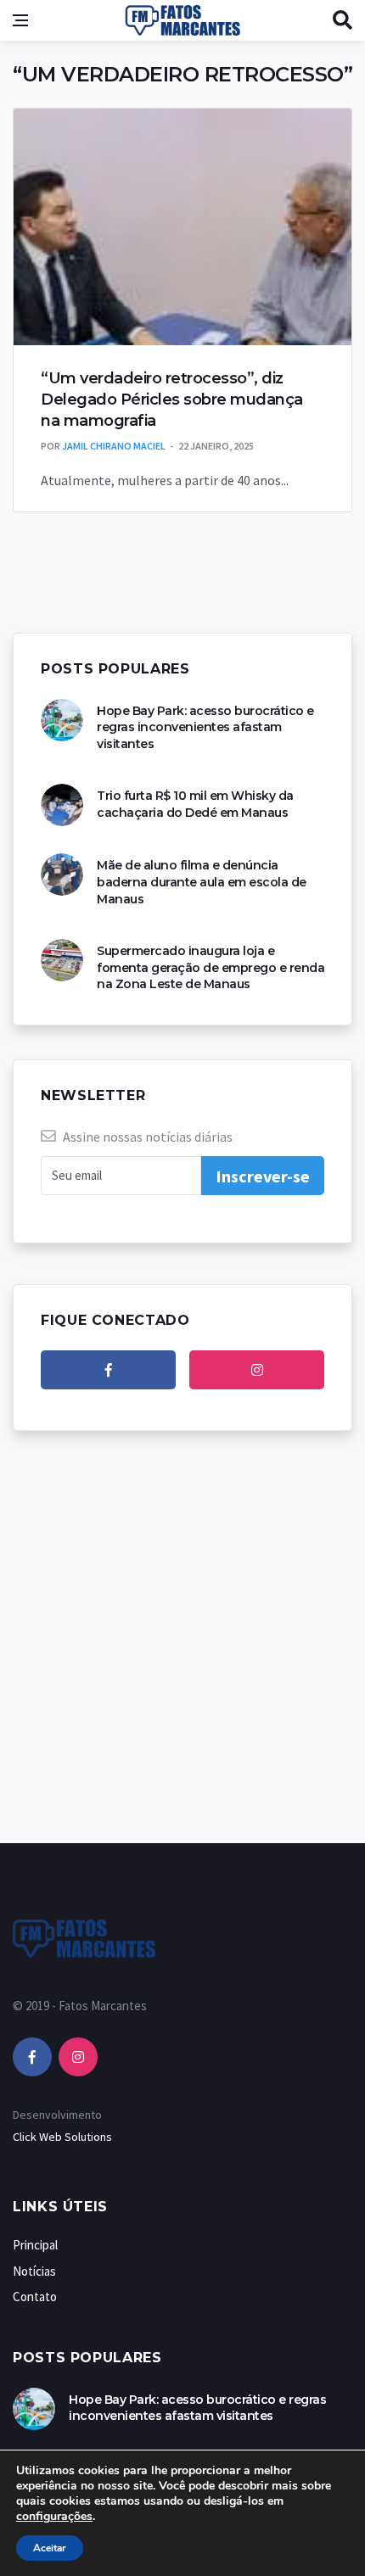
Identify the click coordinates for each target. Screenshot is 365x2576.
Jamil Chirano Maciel (114, 446)
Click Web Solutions (62, 2137)
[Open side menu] (20, 20)
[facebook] (108, 1370)
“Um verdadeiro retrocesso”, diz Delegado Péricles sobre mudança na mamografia (172, 400)
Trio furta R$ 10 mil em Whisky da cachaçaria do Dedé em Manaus (195, 804)
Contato (35, 2297)
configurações (54, 2517)
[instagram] (257, 1370)
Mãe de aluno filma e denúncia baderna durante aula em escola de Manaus (202, 882)
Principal (35, 2245)
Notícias (34, 2271)
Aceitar (50, 2548)
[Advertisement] (182, 1654)
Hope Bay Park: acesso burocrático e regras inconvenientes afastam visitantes (205, 727)
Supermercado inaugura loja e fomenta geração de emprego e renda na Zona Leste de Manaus (211, 967)
